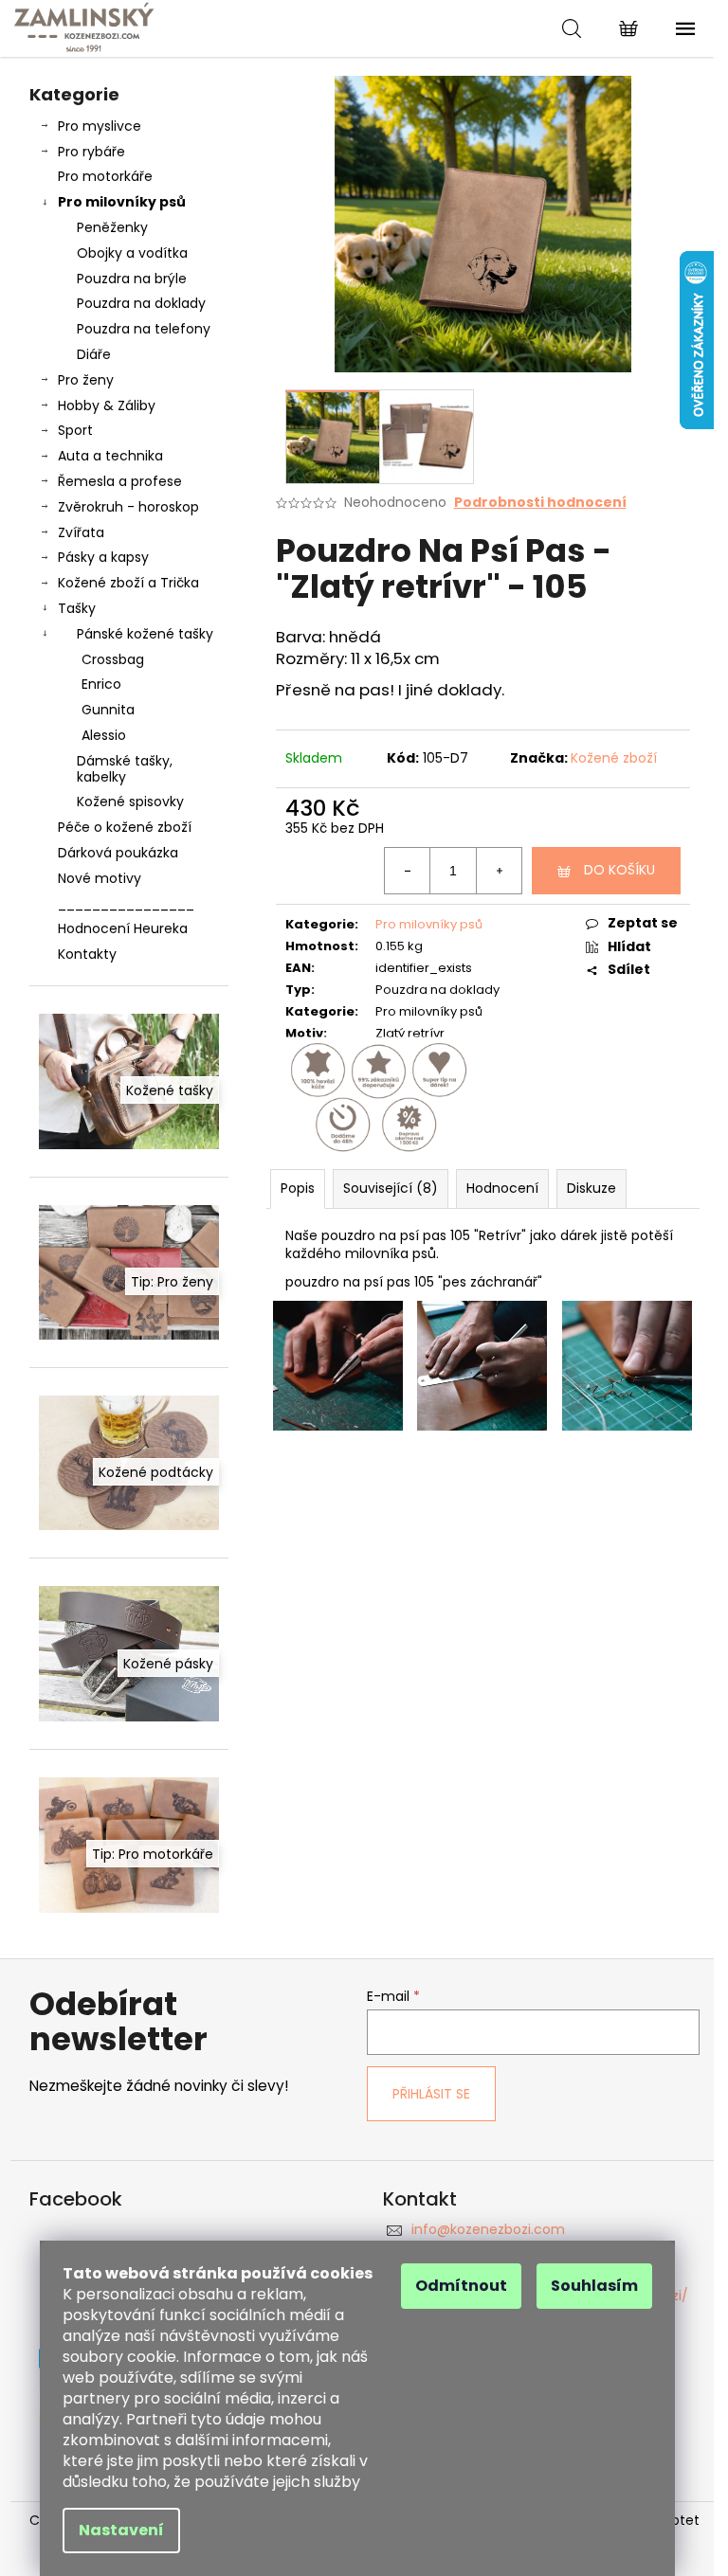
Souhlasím (594, 2286)
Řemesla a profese (120, 481)
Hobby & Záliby (107, 405)
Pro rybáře (91, 152)
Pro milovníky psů (122, 202)
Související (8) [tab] (391, 1188)
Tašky (77, 608)
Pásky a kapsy (103, 557)
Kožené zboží (614, 758)
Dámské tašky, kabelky (125, 769)
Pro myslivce (100, 126)
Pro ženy (86, 380)
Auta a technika (110, 456)
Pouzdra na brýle (132, 279)
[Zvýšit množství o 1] (499, 871)
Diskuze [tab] (591, 1188)
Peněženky (112, 227)
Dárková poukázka (118, 853)
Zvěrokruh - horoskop (128, 507)
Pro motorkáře (105, 176)
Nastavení (121, 2530)
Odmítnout (461, 2286)
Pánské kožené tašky (145, 634)
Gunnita (108, 710)
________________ (126, 904)
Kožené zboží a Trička (128, 583)
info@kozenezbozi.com (488, 2229)
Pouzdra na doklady (141, 303)
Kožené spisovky (130, 802)
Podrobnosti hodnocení (540, 503)
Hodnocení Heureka (123, 928)
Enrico (101, 684)
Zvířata (81, 532)
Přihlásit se (431, 2094)
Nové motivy (100, 878)
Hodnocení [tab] (502, 1188)
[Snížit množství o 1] (408, 871)
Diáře (94, 354)
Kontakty (87, 954)
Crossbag (113, 659)
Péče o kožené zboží (125, 827)
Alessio (104, 735)
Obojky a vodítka (132, 253)
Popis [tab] (298, 1188)
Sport (75, 430)
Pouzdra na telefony (144, 329)
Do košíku (619, 870)
